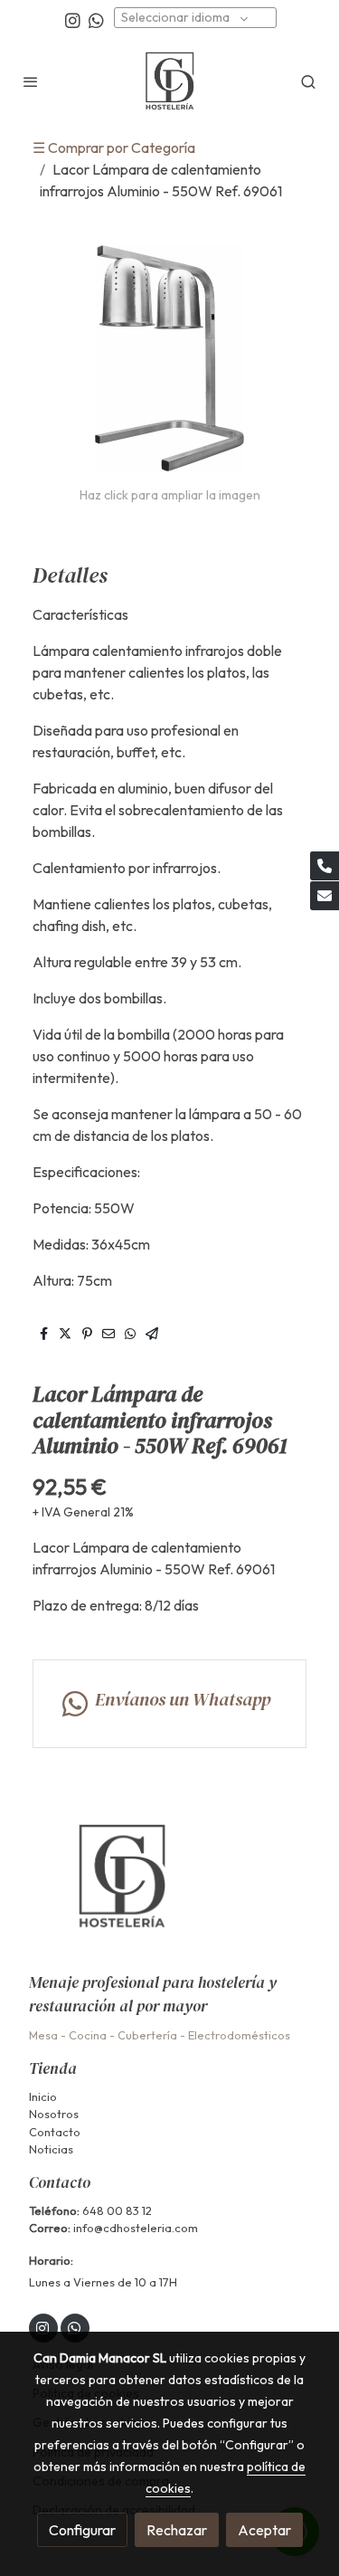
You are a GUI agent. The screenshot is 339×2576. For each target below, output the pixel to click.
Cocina (88, 2035)
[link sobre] (169, 1888)
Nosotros (54, 2114)
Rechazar (177, 2530)
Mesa (43, 2035)
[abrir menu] (31, 81)
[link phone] (325, 866)
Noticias (51, 2149)
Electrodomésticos (239, 2035)
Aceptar (264, 2530)
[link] (169, 81)
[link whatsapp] (96, 19)
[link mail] (325, 896)
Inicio (43, 2096)
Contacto (55, 2132)
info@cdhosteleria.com (136, 2228)
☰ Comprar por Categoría (114, 147)
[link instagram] (73, 19)
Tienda (53, 2068)
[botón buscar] (308, 81)
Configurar (82, 2530)
